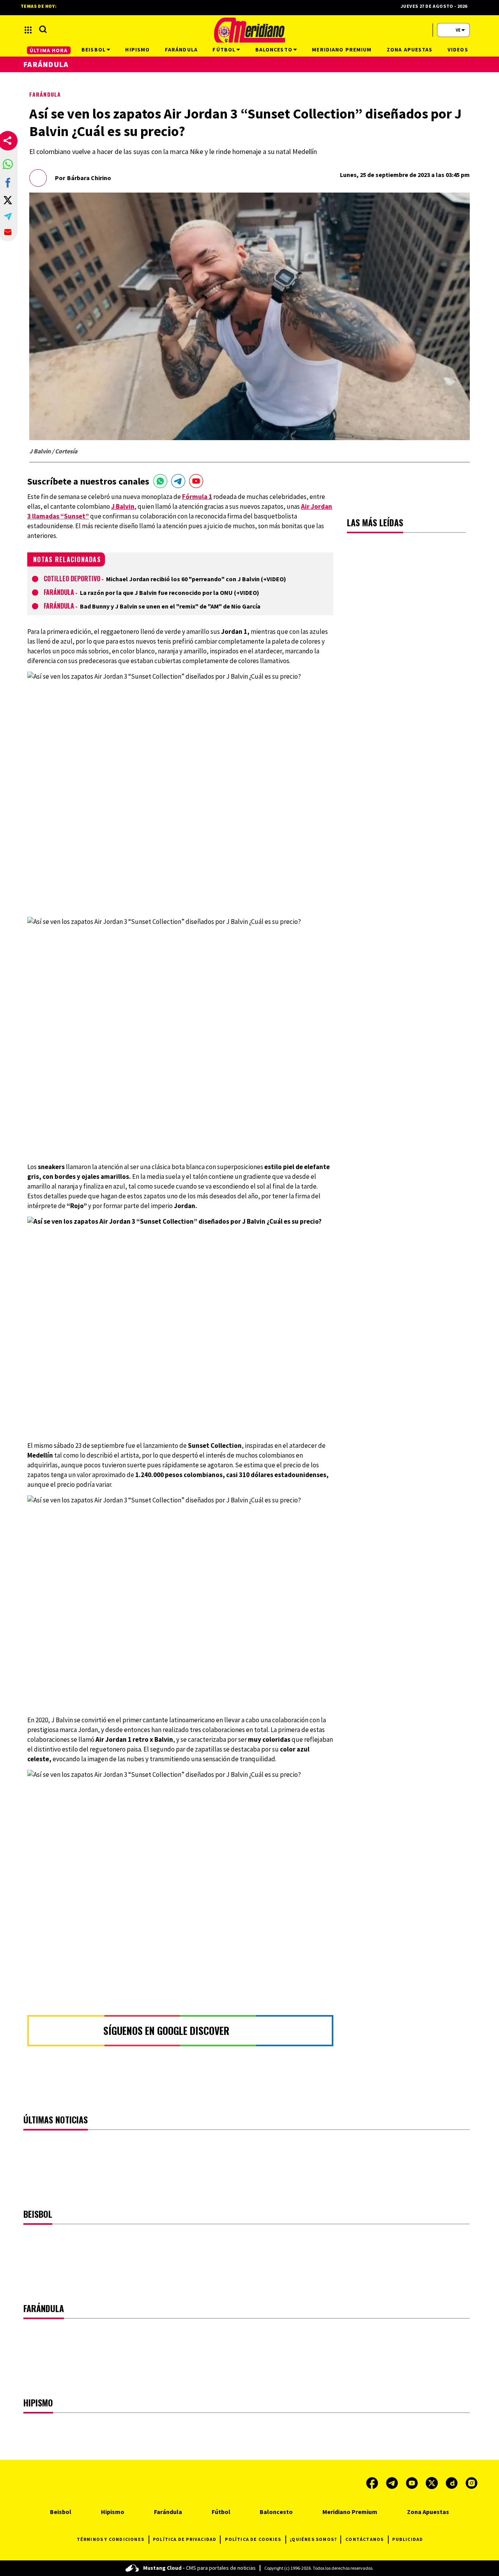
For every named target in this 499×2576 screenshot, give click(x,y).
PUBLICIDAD (408, 2539)
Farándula (45, 94)
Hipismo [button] (137, 50)
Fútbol (221, 2512)
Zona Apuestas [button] (410, 50)
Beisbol (61, 2512)
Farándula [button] (181, 50)
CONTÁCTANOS (365, 2539)
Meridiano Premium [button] (342, 50)
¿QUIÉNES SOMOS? (313, 2539)
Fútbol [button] (224, 50)
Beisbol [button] (94, 50)
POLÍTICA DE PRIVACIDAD (185, 2539)
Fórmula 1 (197, 497)
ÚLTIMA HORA (49, 50)
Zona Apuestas (428, 2512)
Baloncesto (276, 2512)
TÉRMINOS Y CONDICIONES (111, 2539)
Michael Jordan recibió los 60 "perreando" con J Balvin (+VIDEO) (196, 579)
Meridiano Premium (350, 2512)
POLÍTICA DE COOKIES (253, 2539)
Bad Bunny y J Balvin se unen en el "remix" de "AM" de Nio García (170, 606)
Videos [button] (458, 50)
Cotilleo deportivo (72, 579)
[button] (8, 164)
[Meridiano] (249, 30)
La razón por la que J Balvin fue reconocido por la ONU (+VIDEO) (170, 593)
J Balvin (123, 506)
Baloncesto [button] (274, 50)
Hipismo (113, 2512)
